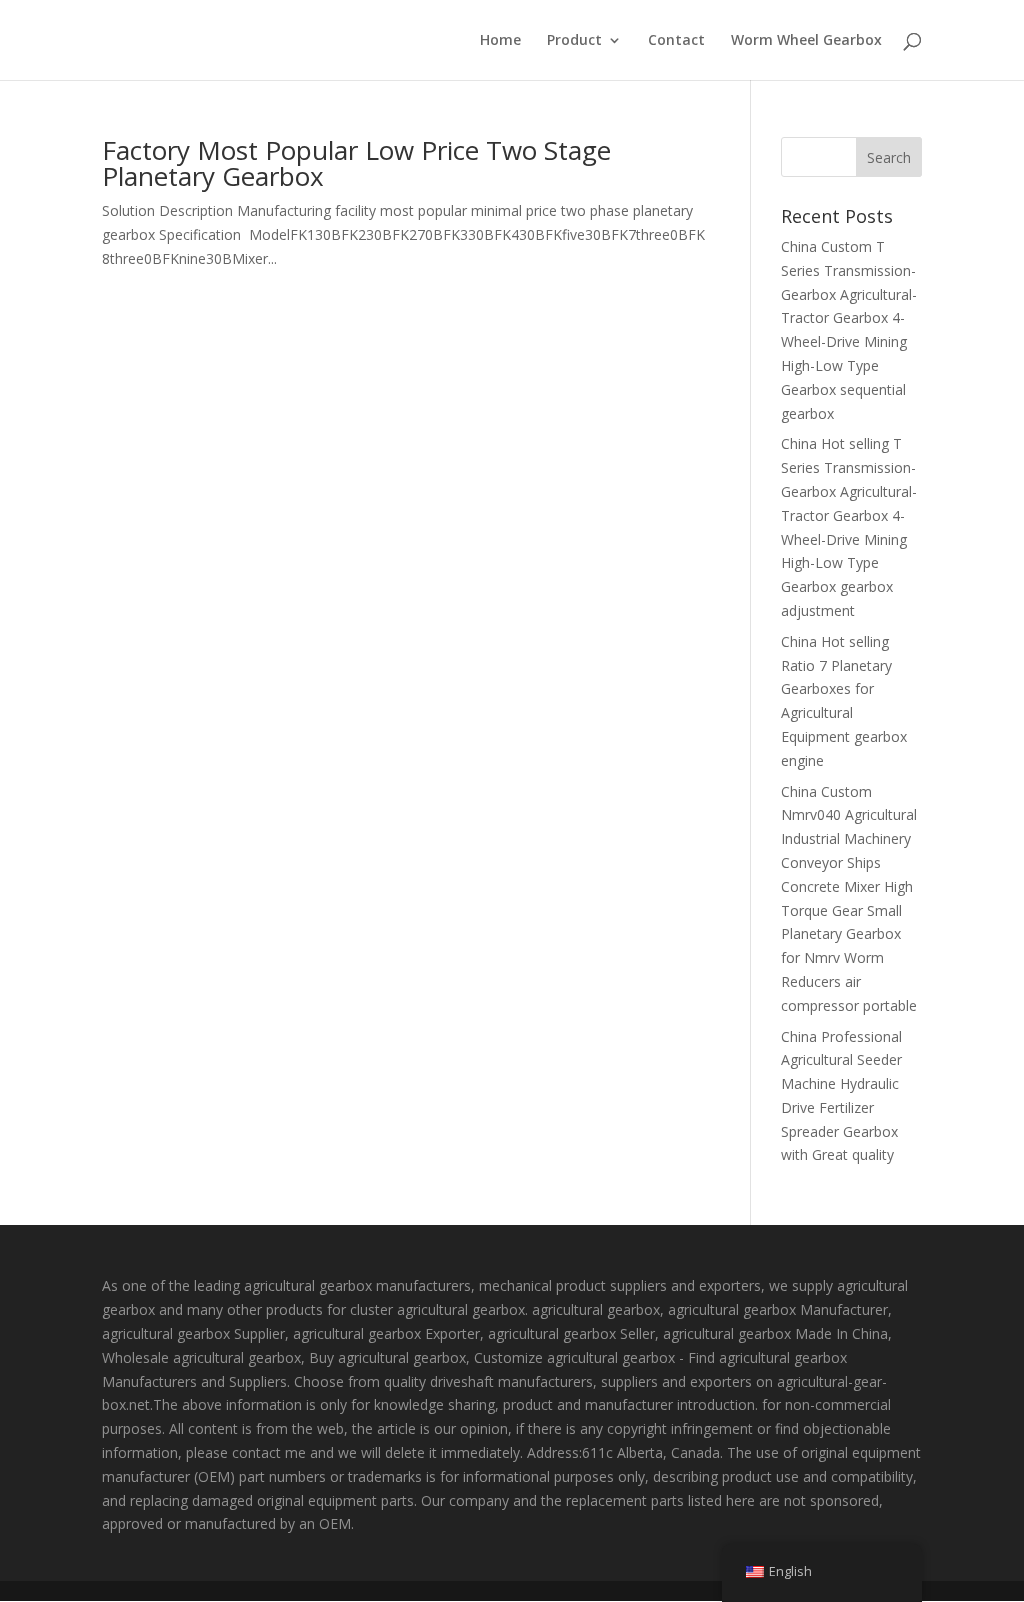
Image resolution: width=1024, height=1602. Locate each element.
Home (500, 41)
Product (574, 41)
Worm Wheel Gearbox (806, 41)
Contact (676, 41)
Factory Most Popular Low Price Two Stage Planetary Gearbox (356, 163)
